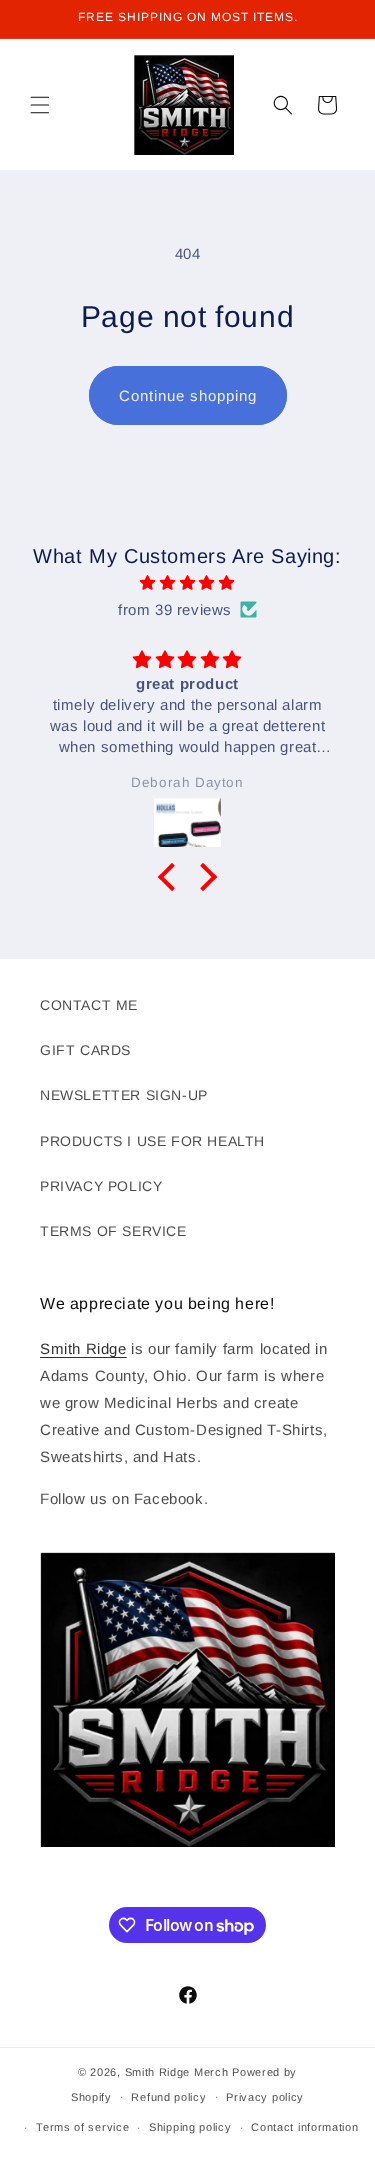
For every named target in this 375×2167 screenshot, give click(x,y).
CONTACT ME (89, 1005)
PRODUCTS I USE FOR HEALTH (152, 1141)
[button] (40, 105)
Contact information (304, 2127)
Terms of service (82, 2127)
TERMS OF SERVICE (113, 1231)
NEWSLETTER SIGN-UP (124, 1095)
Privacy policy (265, 2097)
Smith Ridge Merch (177, 2072)
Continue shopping (188, 395)
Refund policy (168, 2097)
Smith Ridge (83, 1348)
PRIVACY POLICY (101, 1186)
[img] (187, 582)
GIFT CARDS (85, 1050)
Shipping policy (190, 2127)
